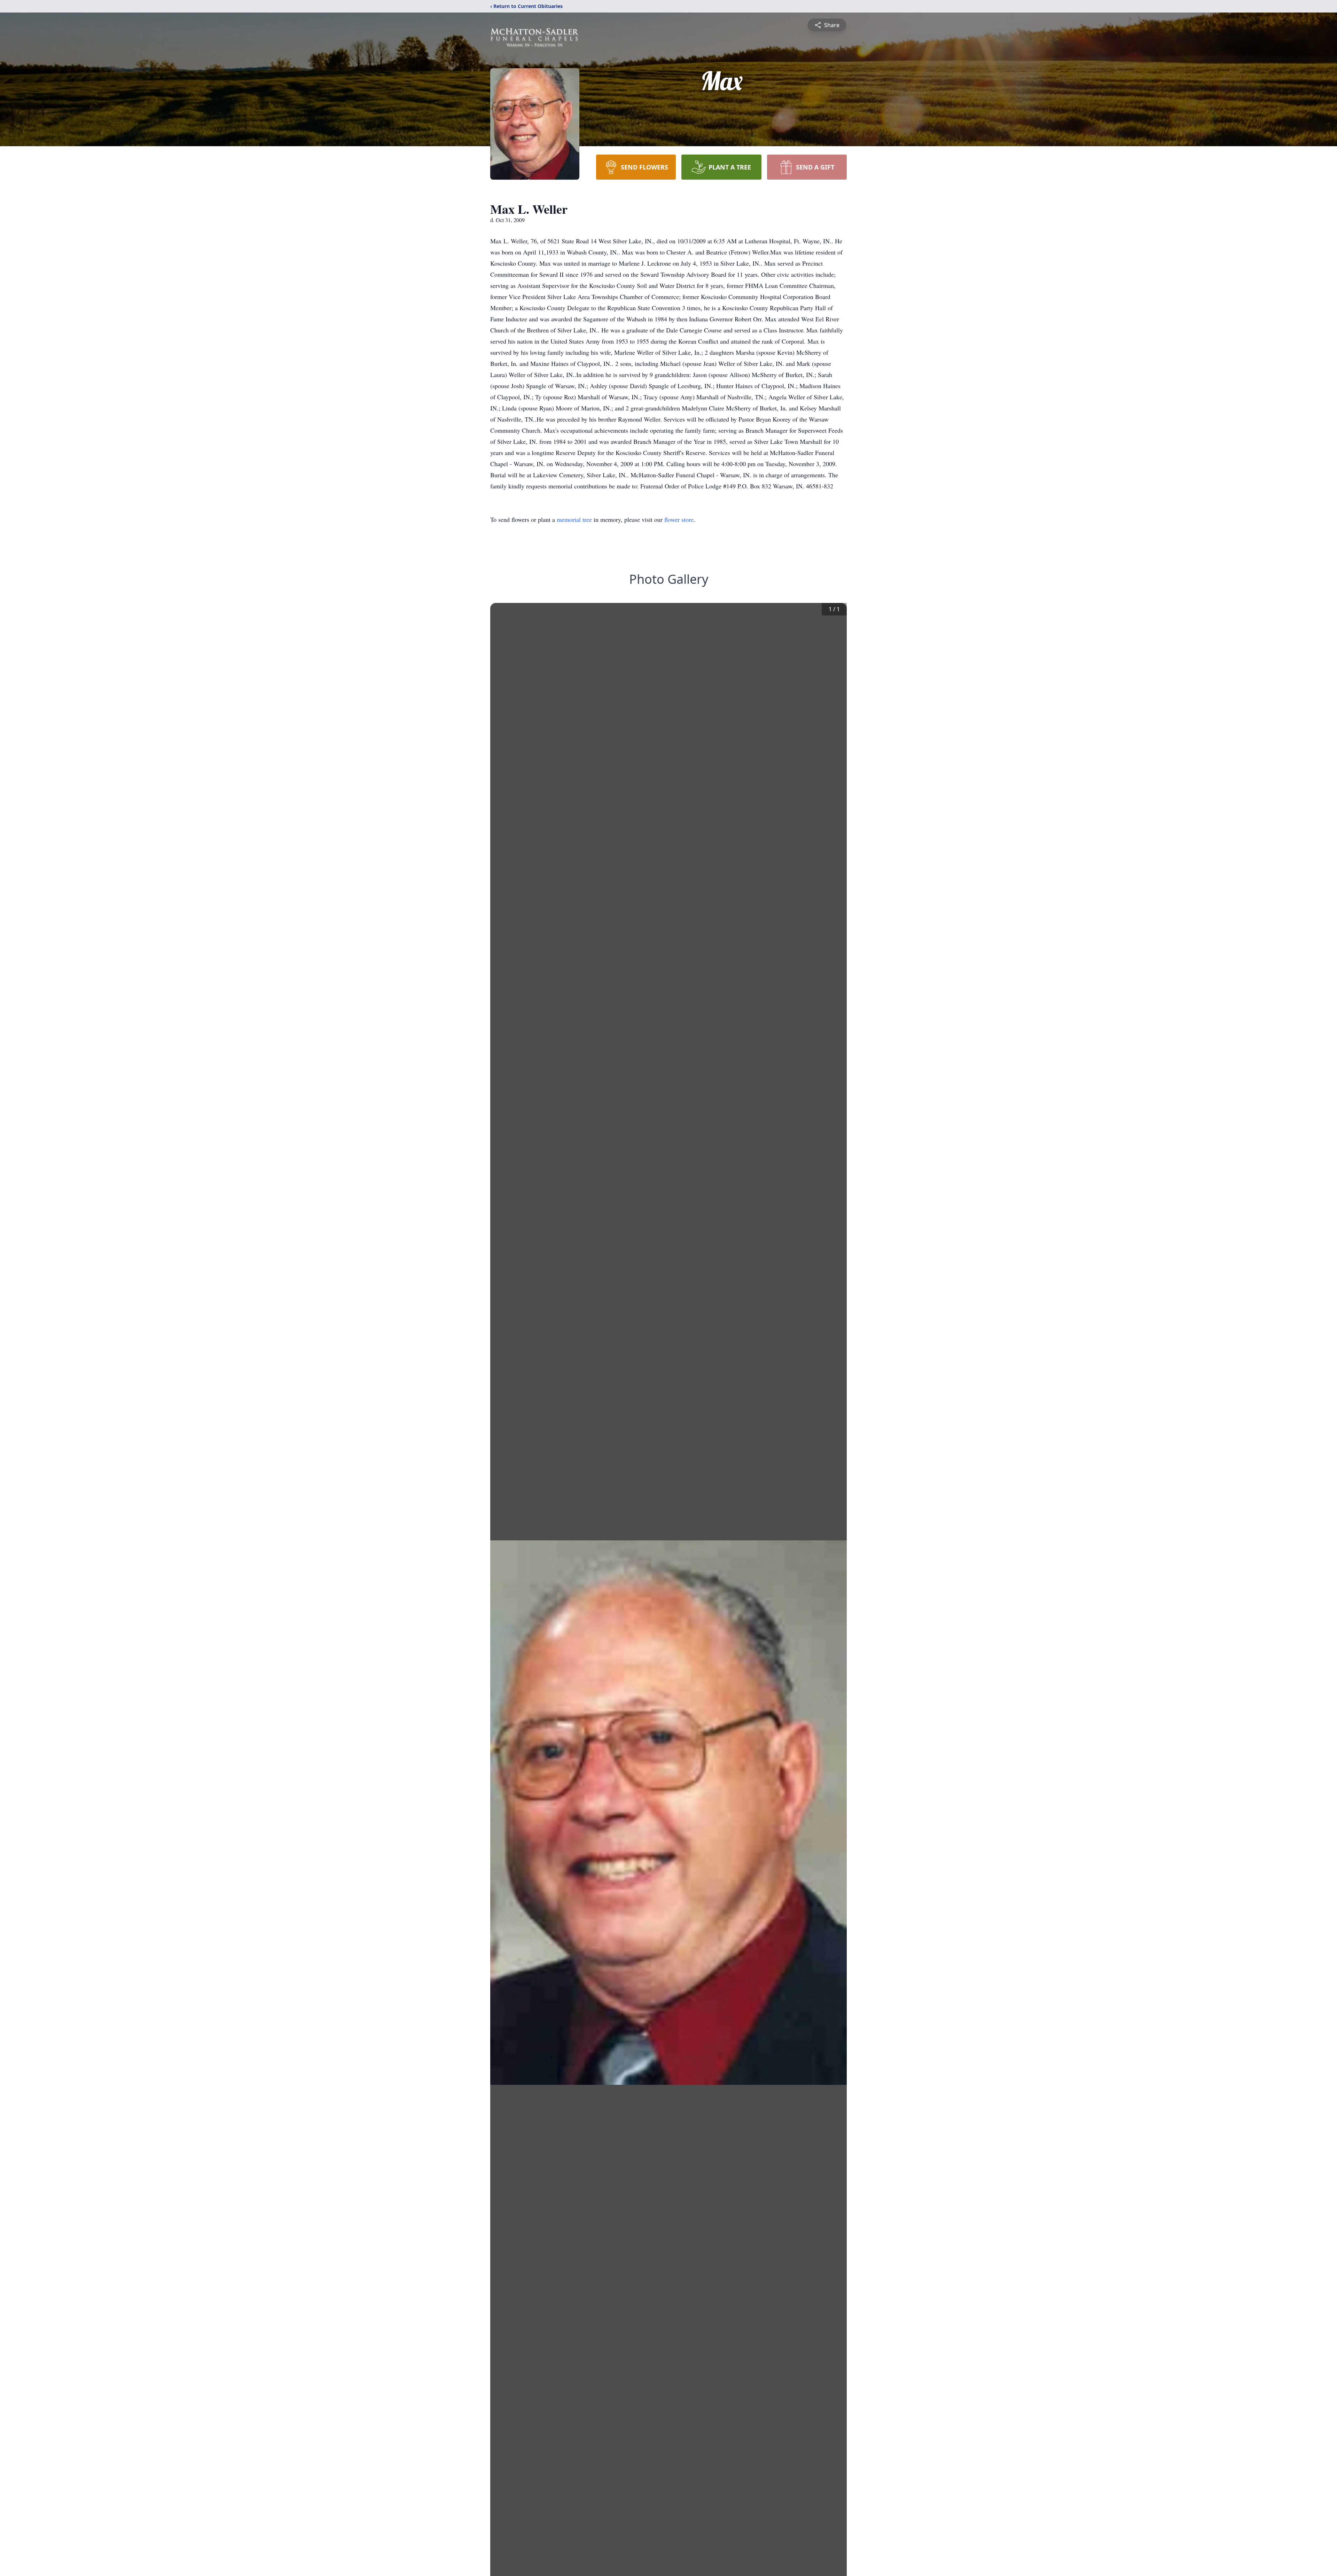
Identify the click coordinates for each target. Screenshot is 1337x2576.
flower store (679, 519)
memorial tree (574, 519)
